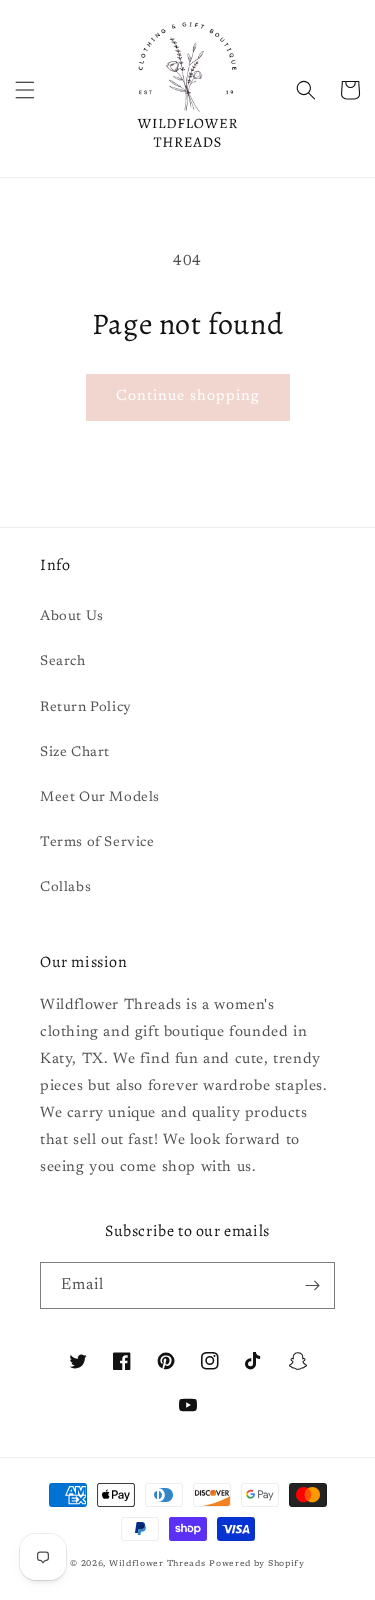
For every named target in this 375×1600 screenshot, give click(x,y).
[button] (25, 90)
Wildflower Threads (157, 1564)
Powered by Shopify (257, 1564)
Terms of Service (97, 843)
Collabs (65, 888)
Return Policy (86, 708)
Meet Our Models (100, 798)
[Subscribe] (312, 1285)
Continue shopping (188, 396)
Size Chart (75, 753)
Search (63, 662)
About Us (72, 617)
